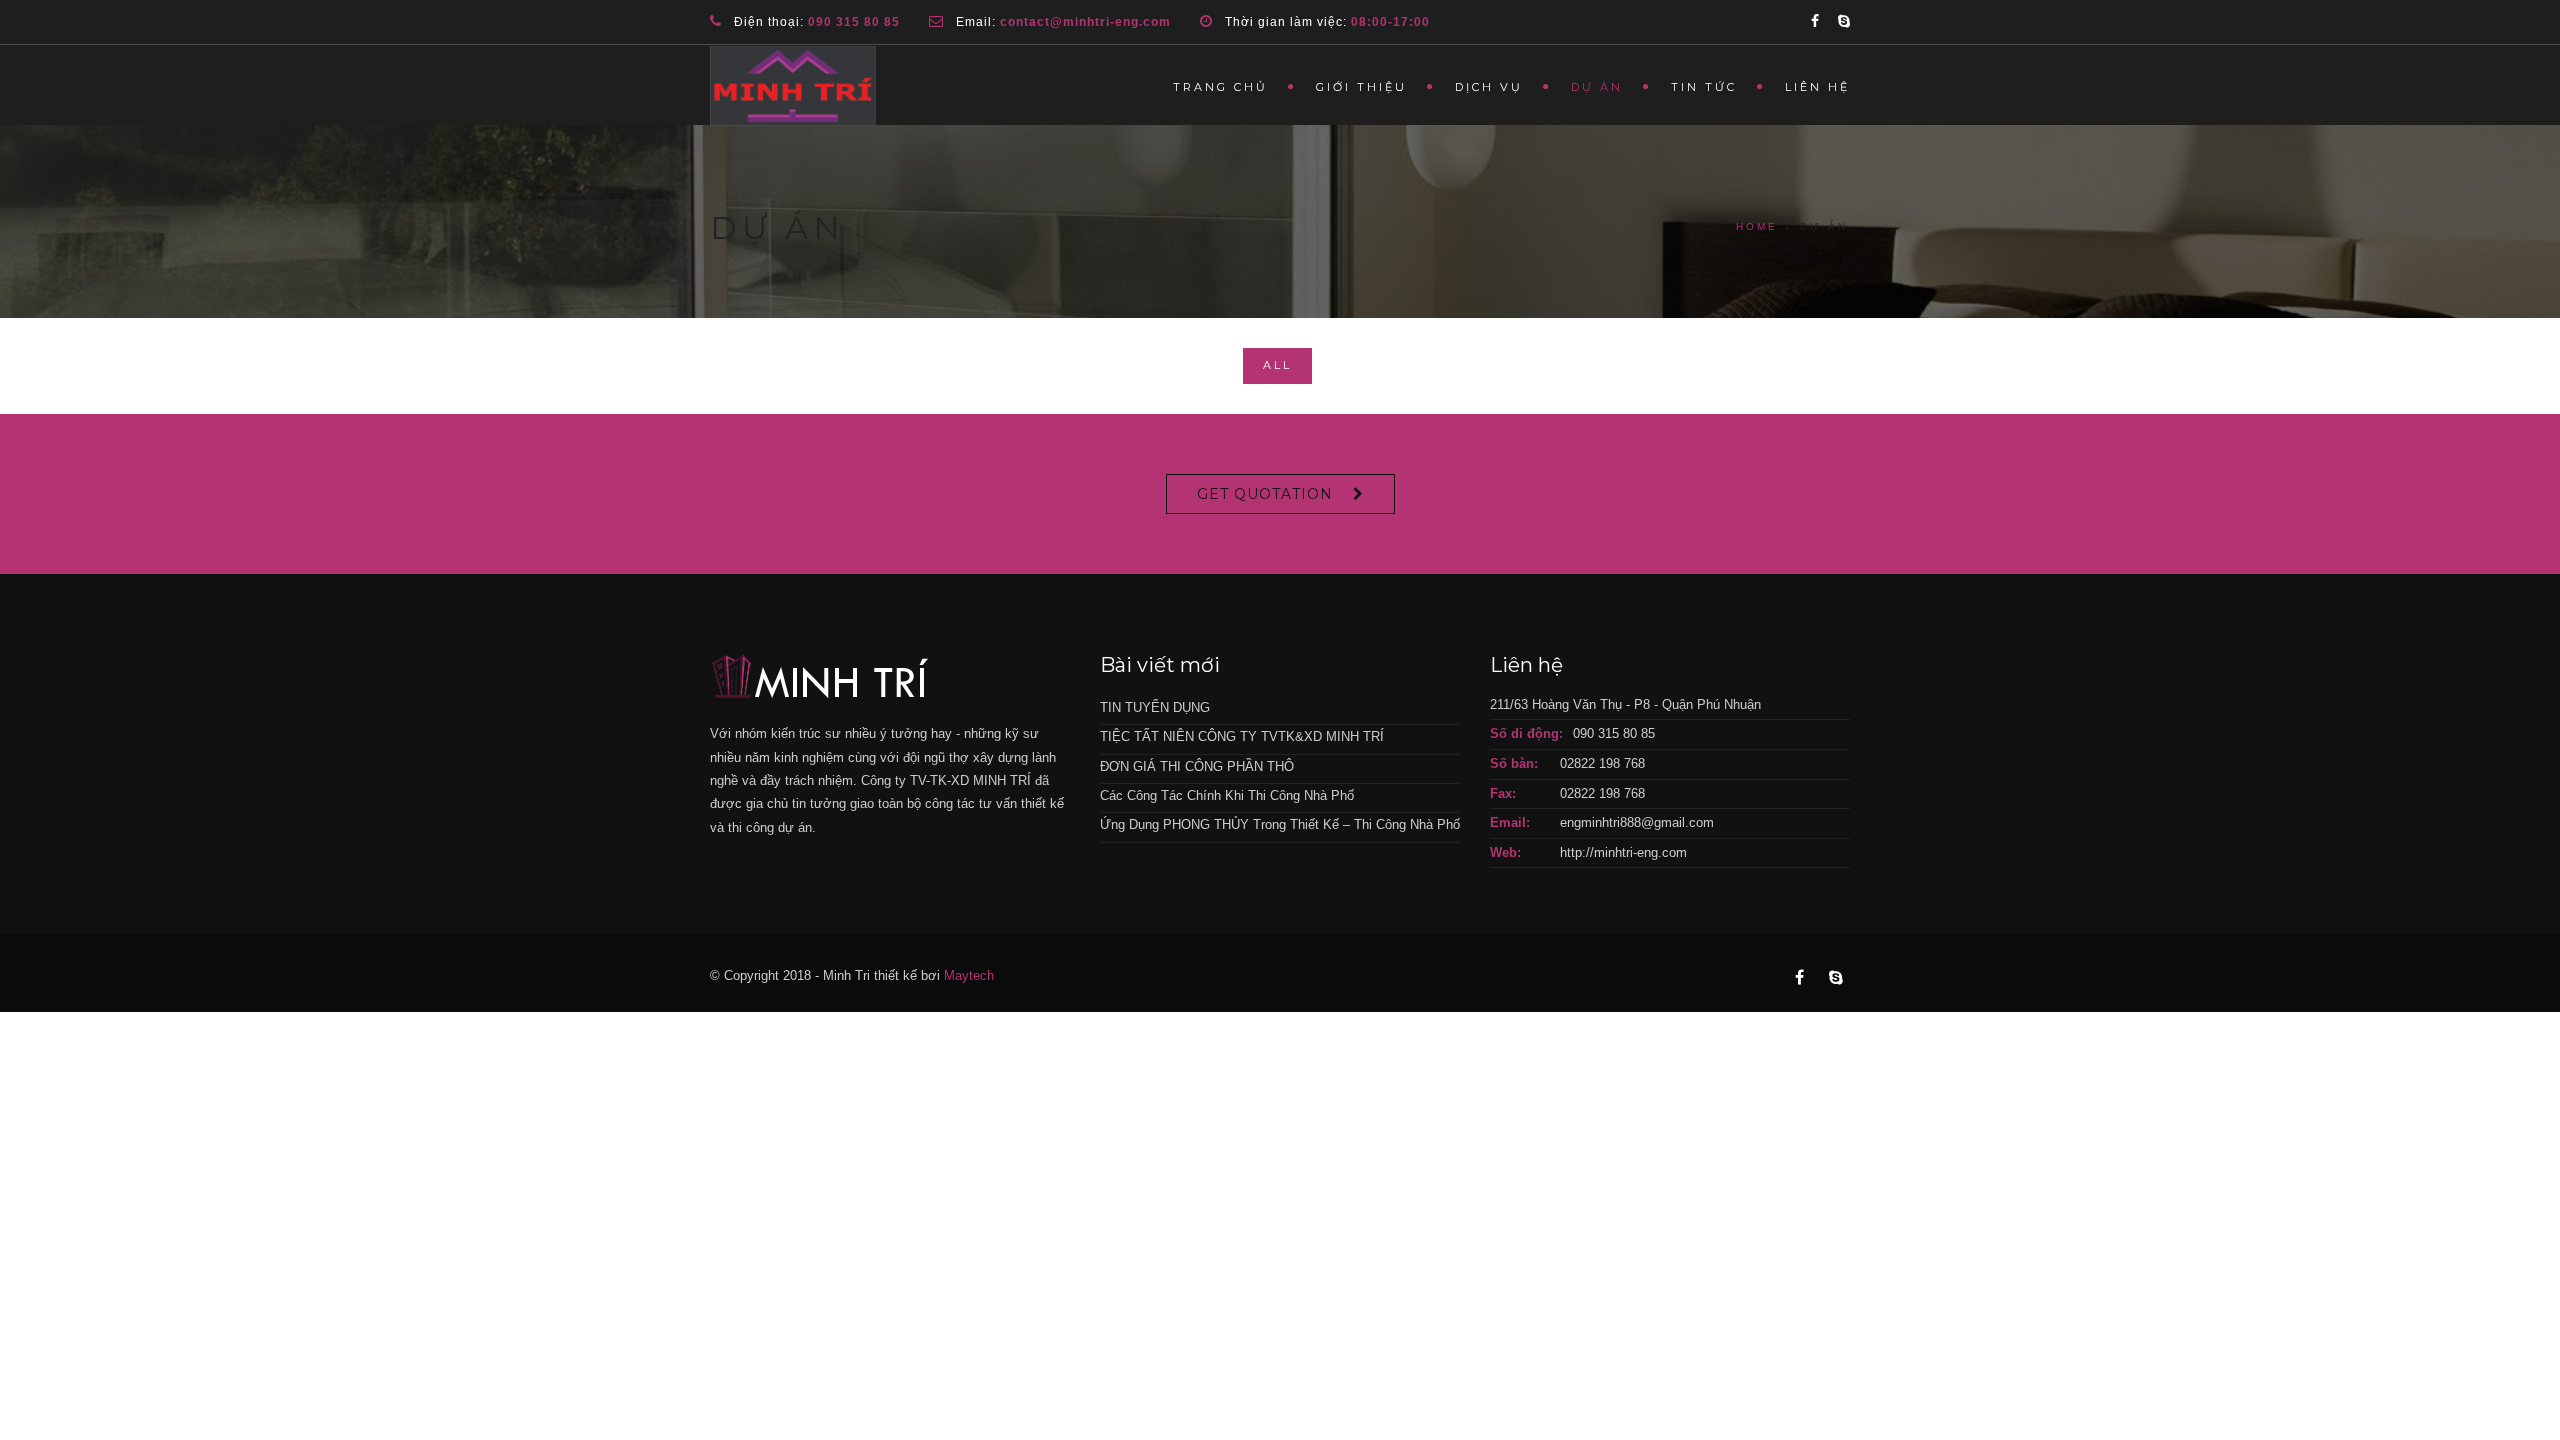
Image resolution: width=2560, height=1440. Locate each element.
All (1277, 365)
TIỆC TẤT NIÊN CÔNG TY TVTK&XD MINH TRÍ (1242, 736)
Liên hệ (1817, 87)
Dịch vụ (1489, 87)
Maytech (969, 975)
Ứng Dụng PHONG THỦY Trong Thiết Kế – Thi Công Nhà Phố (1280, 824)
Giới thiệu (1361, 87)
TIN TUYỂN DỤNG (1155, 707)
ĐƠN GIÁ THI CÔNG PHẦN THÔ (1197, 766)
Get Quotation (1265, 494)
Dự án (1597, 87)
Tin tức (1704, 87)
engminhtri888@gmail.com (1637, 822)
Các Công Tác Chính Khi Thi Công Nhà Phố (1227, 795)
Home (1757, 226)
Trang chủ (1220, 87)
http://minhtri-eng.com (1623, 852)
